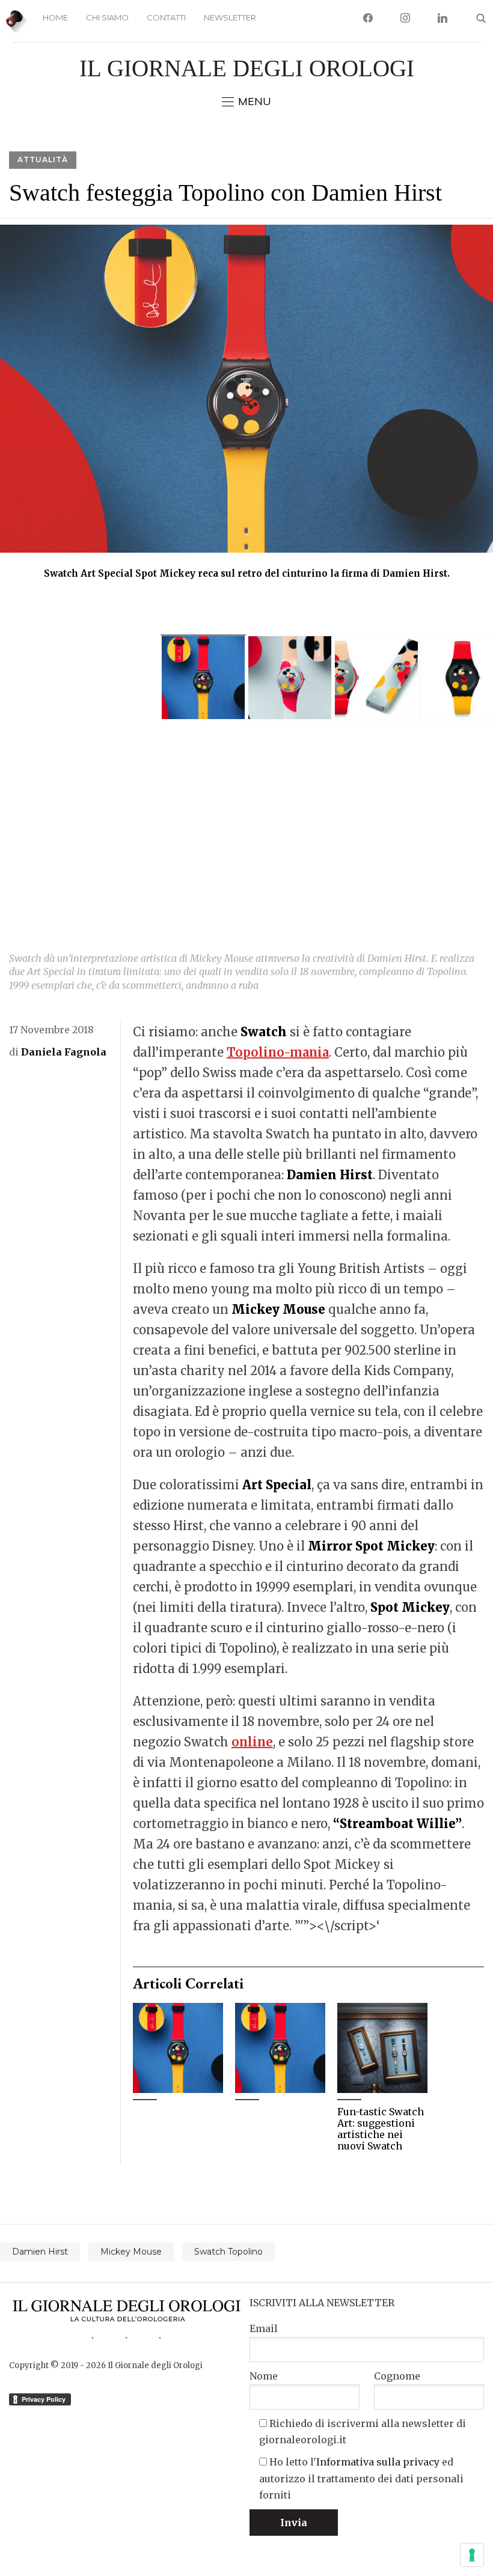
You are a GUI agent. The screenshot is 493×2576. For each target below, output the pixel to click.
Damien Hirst (40, 2252)
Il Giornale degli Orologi (247, 68)
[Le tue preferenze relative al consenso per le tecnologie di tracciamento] (472, 2555)
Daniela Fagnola (64, 1052)
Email (264, 2328)
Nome (264, 2376)
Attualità (43, 159)
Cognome (397, 2376)
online (252, 1742)
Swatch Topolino (228, 2252)
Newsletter (230, 17)
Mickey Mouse (131, 2252)
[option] (246, 407)
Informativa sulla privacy (378, 2462)
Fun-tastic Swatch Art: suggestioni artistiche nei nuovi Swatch (381, 2129)
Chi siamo (107, 17)
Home (55, 17)
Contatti (166, 17)
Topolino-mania (278, 1052)
